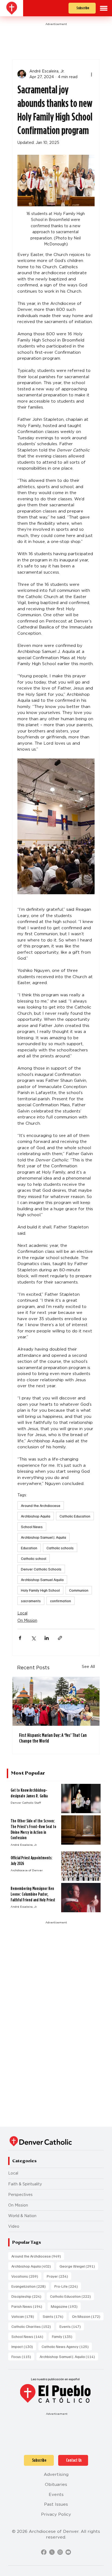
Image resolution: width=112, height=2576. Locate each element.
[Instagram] (60, 2552)
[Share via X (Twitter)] (33, 1638)
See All (88, 1667)
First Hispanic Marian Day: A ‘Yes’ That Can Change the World (53, 1738)
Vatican (24, 2316)
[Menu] (104, 8)
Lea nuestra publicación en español (55, 2379)
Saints (55, 2316)
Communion (79, 1590)
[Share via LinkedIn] (47, 1638)
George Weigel (79, 2266)
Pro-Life (68, 2286)
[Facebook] (44, 2552)
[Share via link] (60, 1638)
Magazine (66, 2306)
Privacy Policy (56, 2514)
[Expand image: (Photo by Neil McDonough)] (56, 826)
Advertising (56, 2474)
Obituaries (56, 2484)
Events (72, 2326)
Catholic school (34, 1558)
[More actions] (91, 74)
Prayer (59, 2276)
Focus (23, 2356)
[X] (52, 2552)
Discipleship (28, 2296)
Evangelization (30, 2286)
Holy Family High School (40, 1590)
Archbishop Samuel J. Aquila (43, 1537)
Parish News (28, 2306)
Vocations (26, 2276)
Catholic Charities (33, 2326)
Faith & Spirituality (25, 2184)
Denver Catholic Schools (41, 1569)
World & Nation (22, 2216)
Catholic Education (75, 1516)
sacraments (31, 1601)
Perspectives (20, 2195)
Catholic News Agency (67, 2346)
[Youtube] (68, 2552)
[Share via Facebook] (20, 1638)
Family (64, 2336)
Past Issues (56, 2504)
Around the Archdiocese (41, 1505)
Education (29, 1548)
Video (14, 2226)
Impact (24, 2346)
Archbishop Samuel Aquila (42, 1580)
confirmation (60, 1601)
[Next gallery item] (88, 826)
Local (22, 1613)
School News (32, 1527)
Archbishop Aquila (36, 1516)
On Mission (27, 1620)
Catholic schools (60, 1548)
